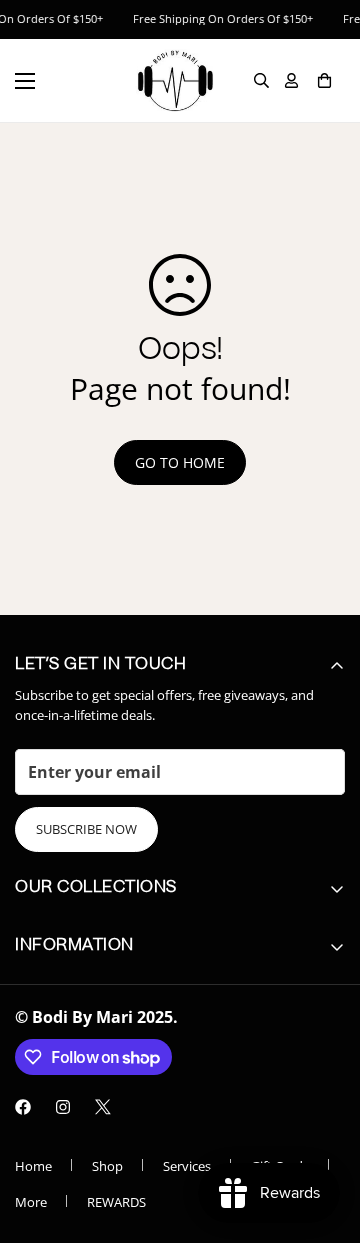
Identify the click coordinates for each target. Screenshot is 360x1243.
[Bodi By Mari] (175, 80)
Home (33, 1166)
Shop (107, 1166)
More (31, 1202)
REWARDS (116, 1202)
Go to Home (180, 462)
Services (187, 1166)
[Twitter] (103, 1107)
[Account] (291, 80)
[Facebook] (23, 1107)
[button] (324, 80)
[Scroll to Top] (324, 1137)
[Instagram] (63, 1107)
